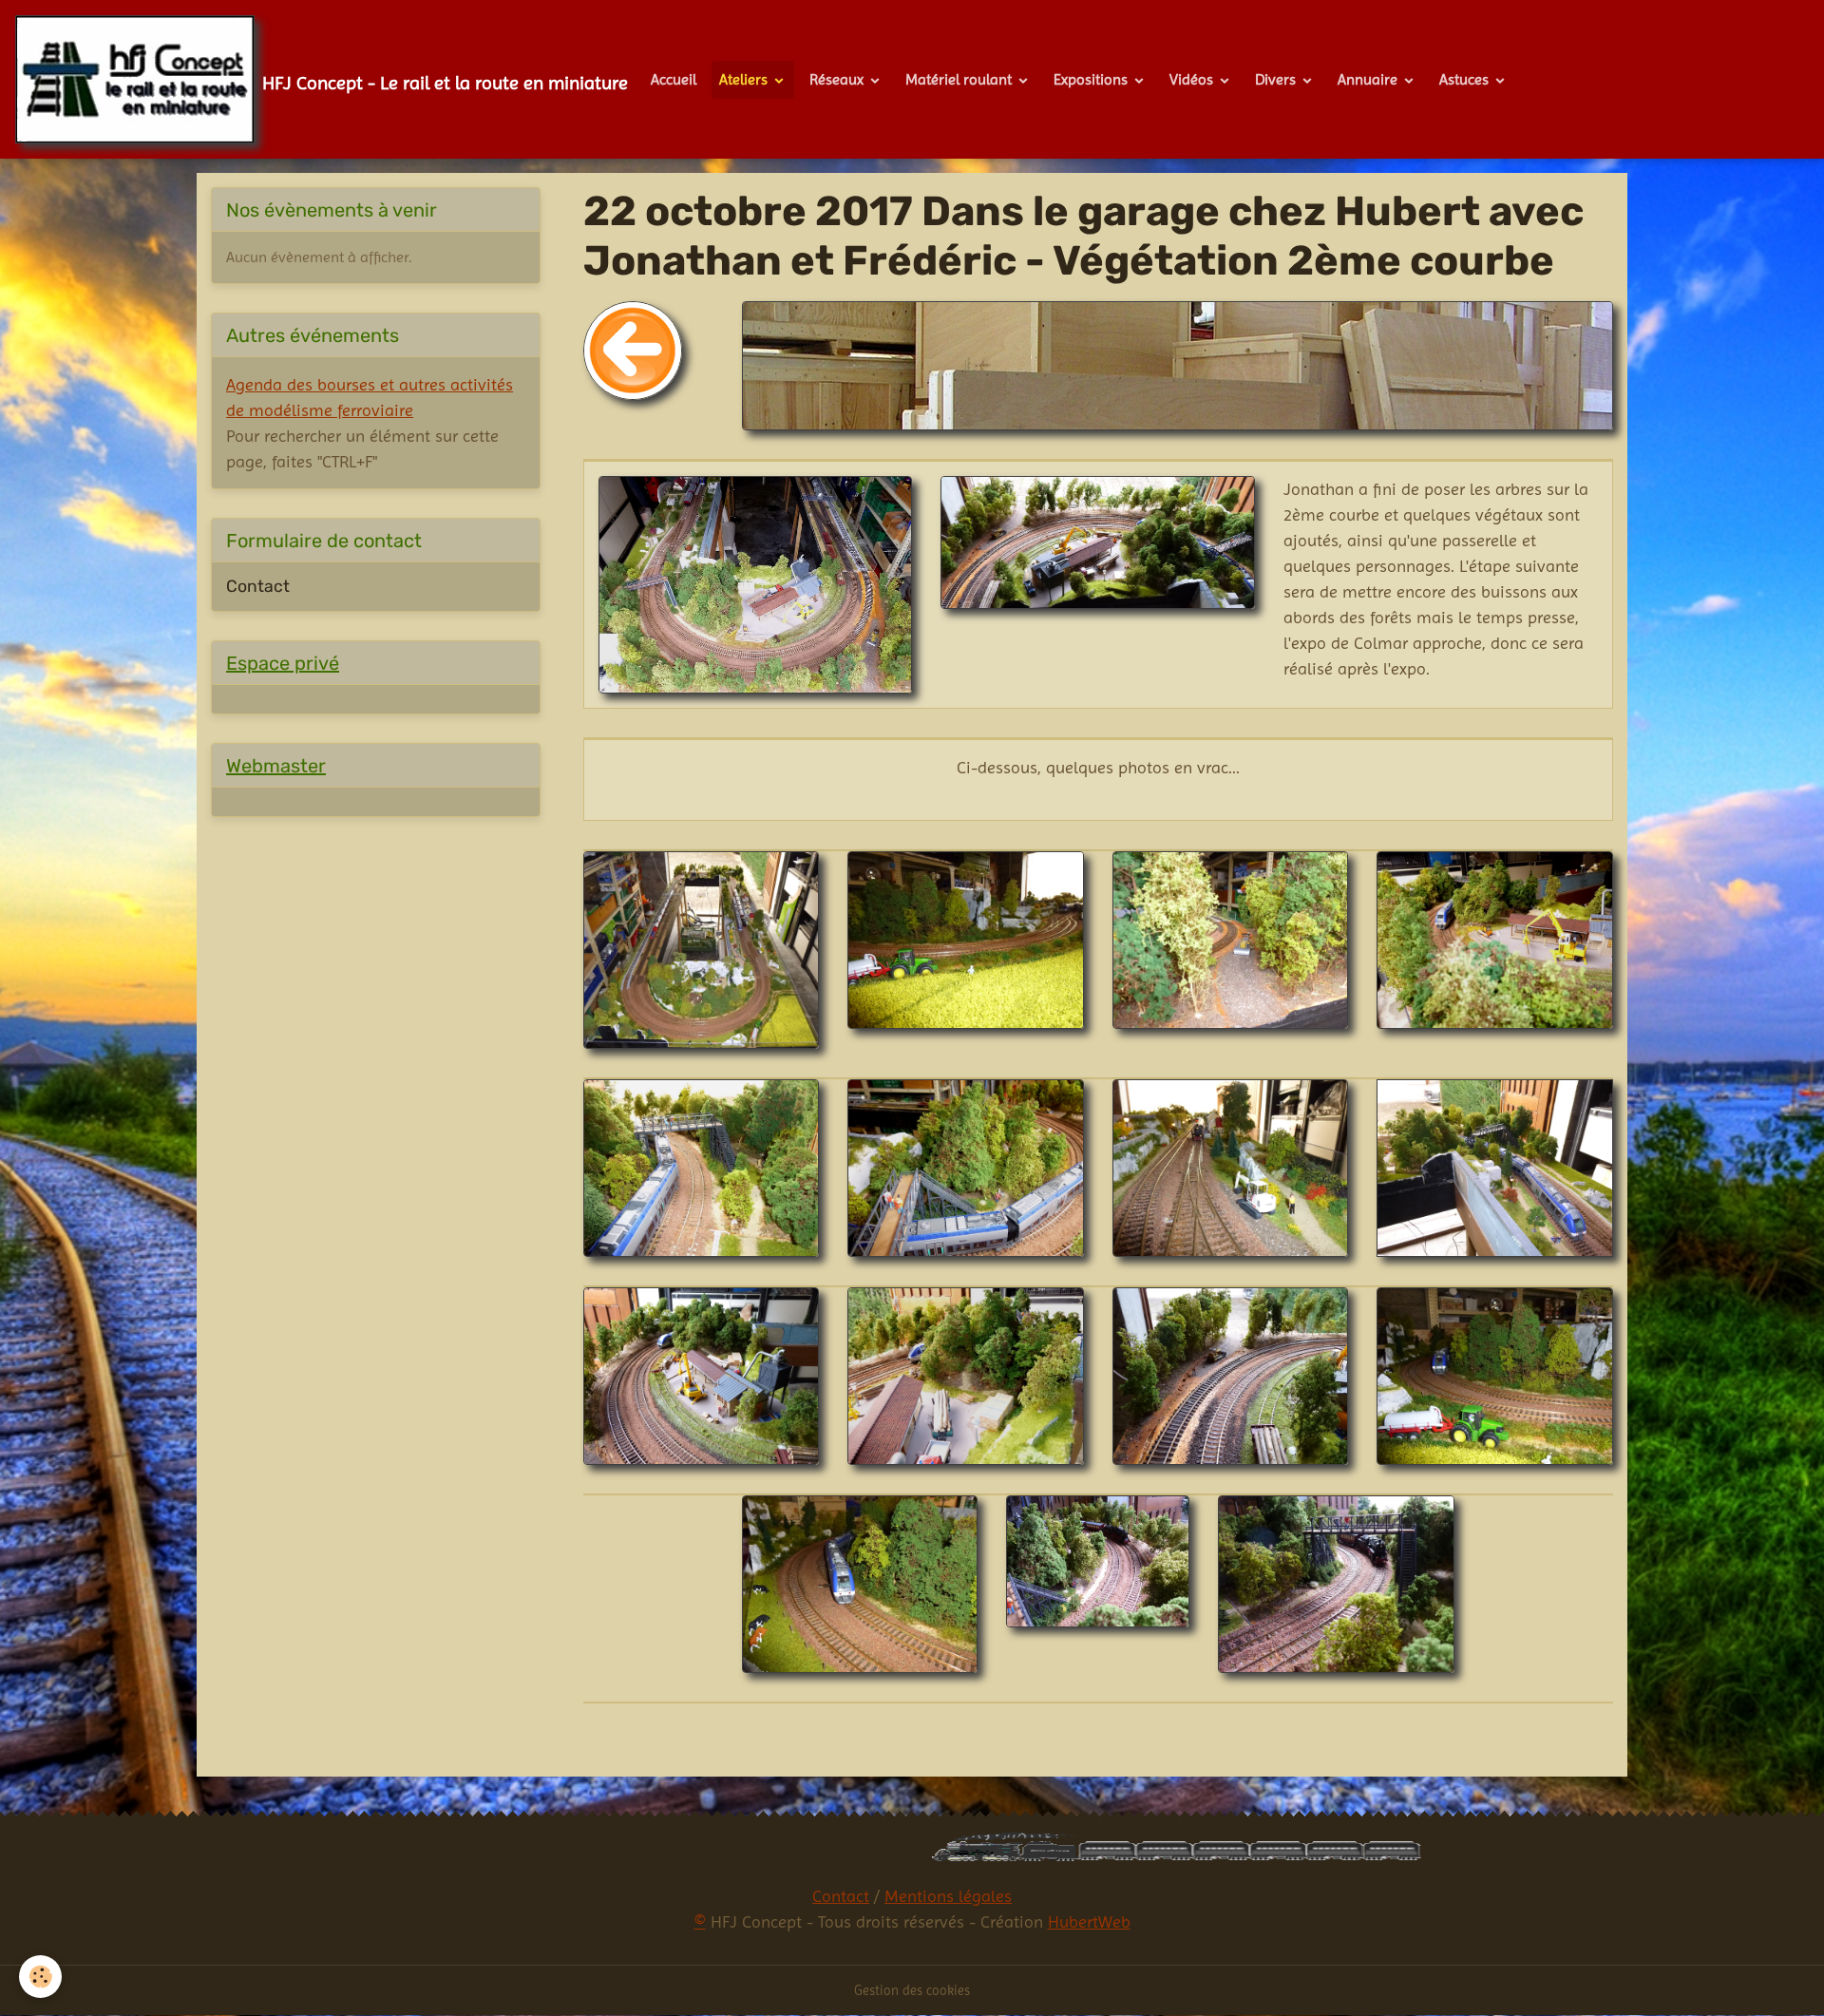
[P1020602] (1495, 1375)
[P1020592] (1231, 938)
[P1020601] (1231, 1375)
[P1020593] (1495, 938)
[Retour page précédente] (633, 349)
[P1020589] (756, 583)
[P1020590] (702, 949)
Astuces (1466, 79)
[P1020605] (1336, 1583)
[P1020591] (966, 938)
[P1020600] (1098, 541)
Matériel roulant (960, 79)
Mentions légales (948, 1896)
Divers (1277, 79)
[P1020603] (860, 1583)
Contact (258, 586)
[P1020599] (966, 1375)
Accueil (674, 79)
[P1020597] (1495, 1167)
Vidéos (1193, 79)
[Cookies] (40, 1977)
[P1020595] (966, 1167)
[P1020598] (702, 1375)
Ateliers (745, 79)
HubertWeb (1089, 1921)
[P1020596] (1231, 1167)
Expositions (1092, 79)
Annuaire (1369, 79)
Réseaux (838, 79)
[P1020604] (1098, 1560)
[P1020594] (702, 1167)
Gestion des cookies (912, 1990)
